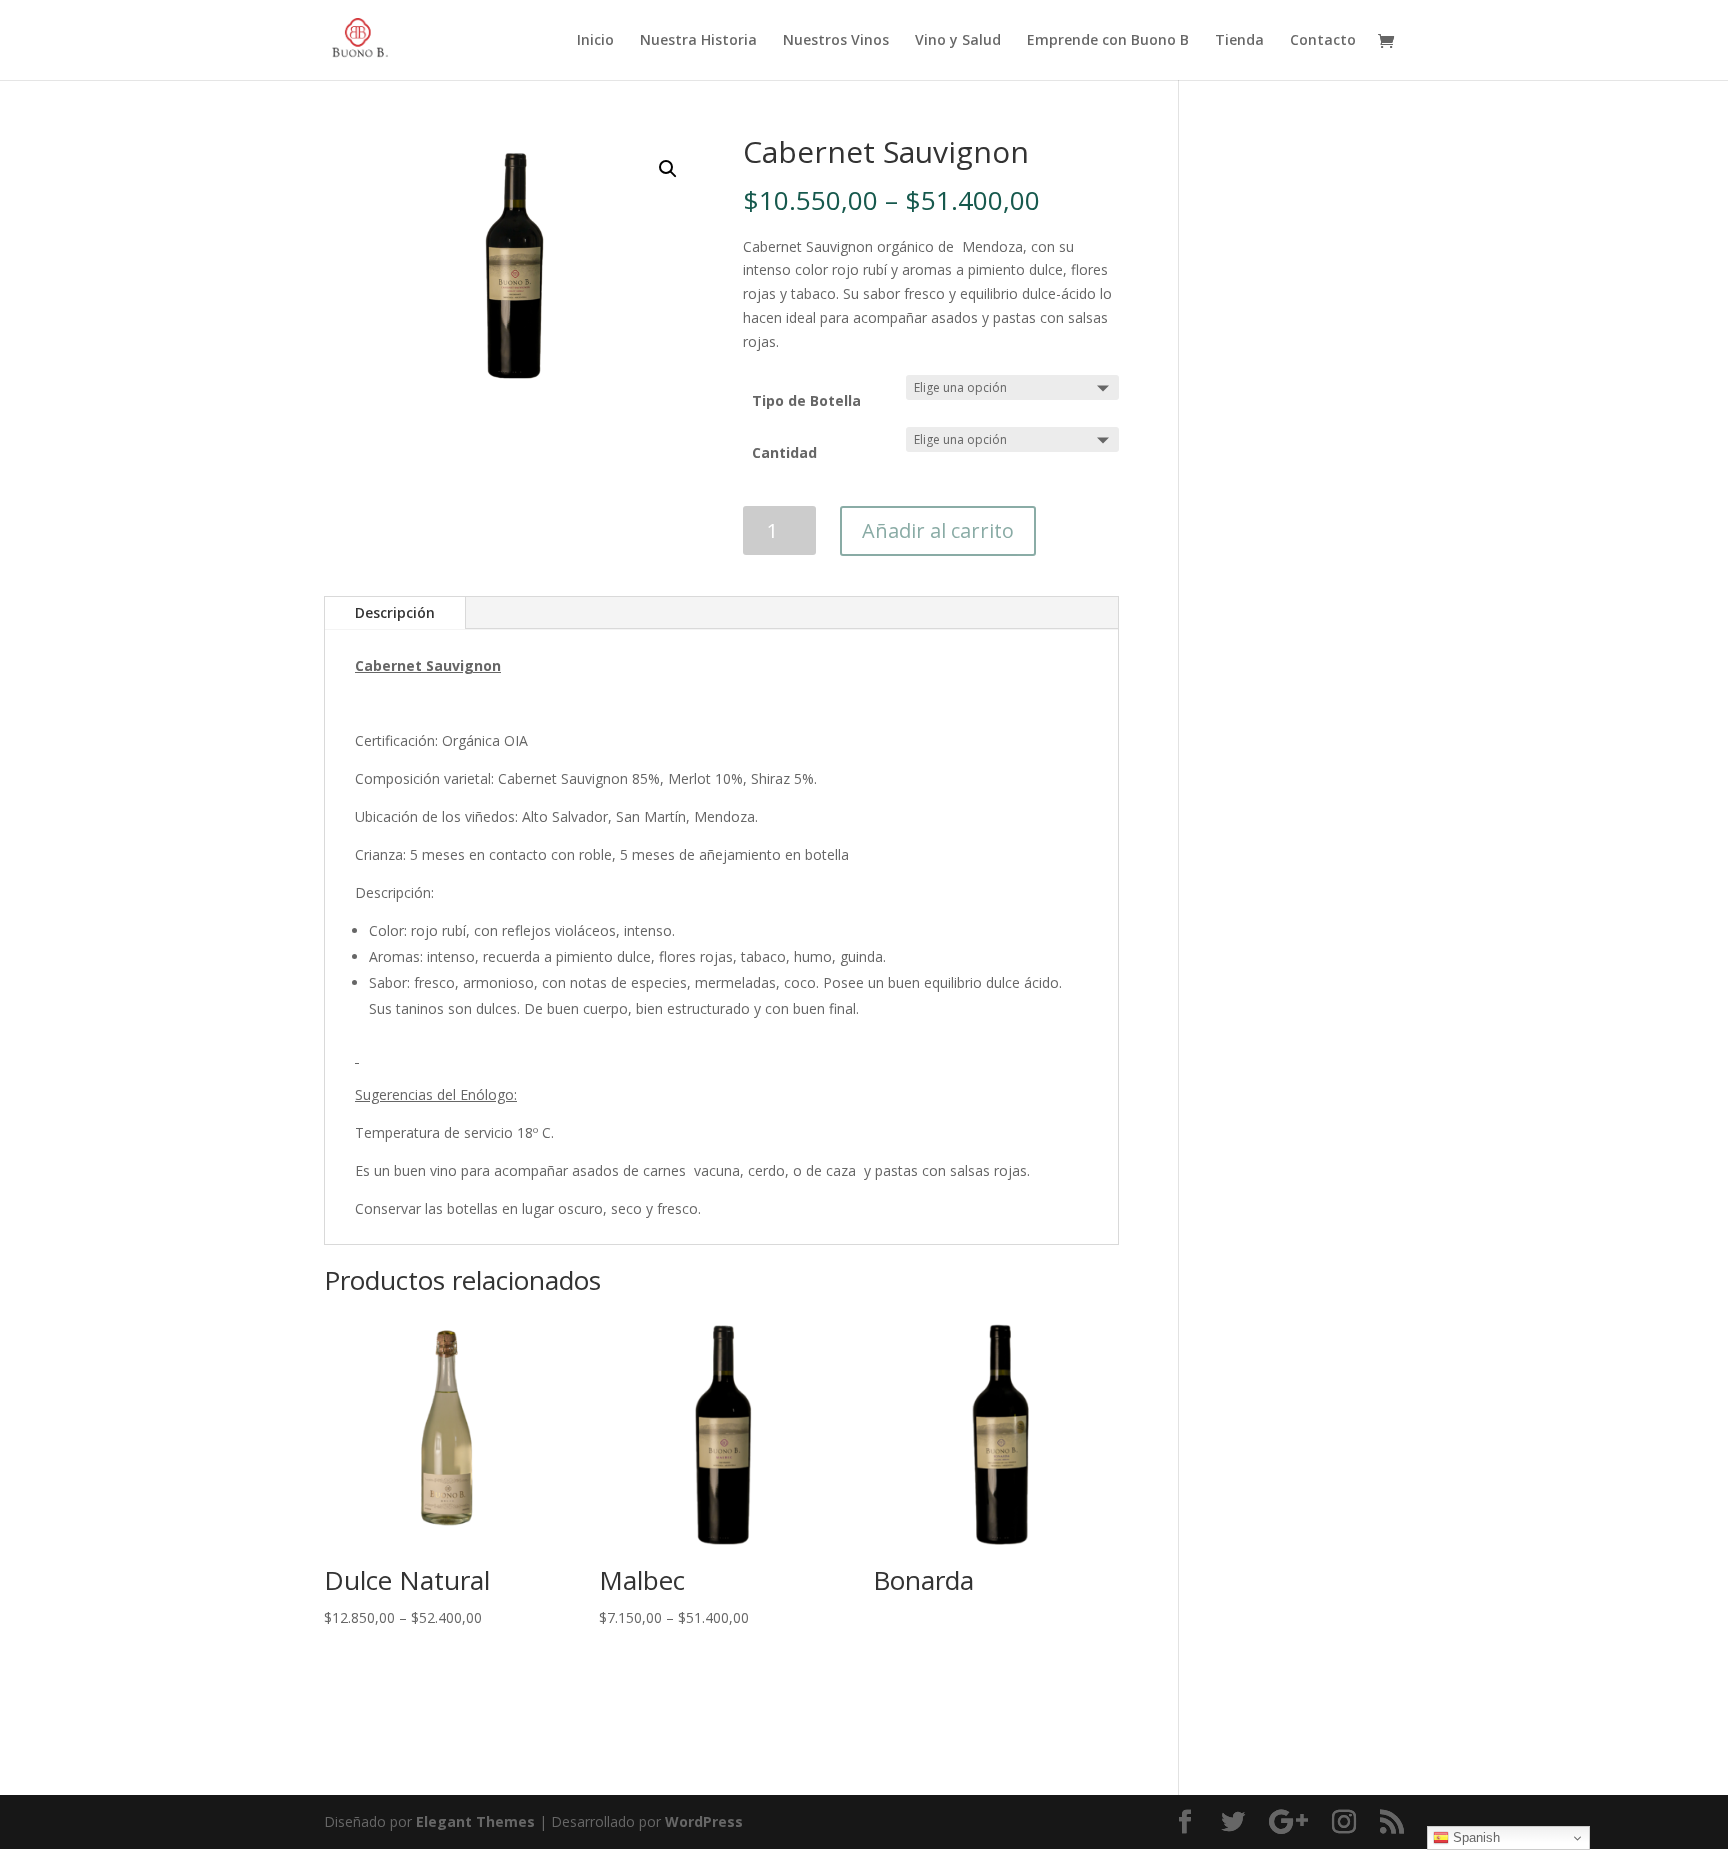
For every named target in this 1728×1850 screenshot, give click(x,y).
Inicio (595, 41)
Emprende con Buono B (1108, 41)
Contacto (1323, 41)
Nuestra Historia (698, 41)
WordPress (704, 1821)
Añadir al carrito (938, 530)
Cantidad (784, 452)
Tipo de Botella (806, 400)
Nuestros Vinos (836, 41)
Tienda (1239, 41)
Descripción (395, 612)
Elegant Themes (475, 1821)
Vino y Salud (958, 41)
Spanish (1474, 1837)
